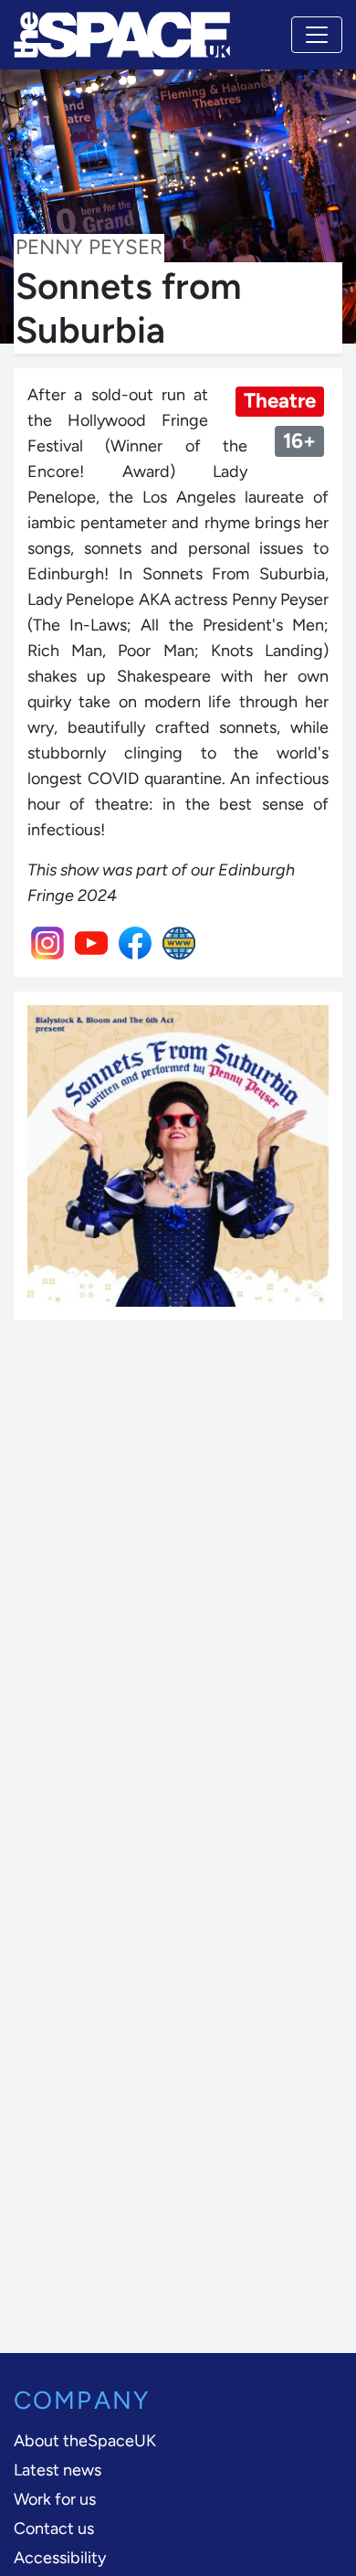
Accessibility (60, 2558)
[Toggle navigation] (317, 35)
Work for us (55, 2499)
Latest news (58, 2470)
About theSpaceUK (85, 2441)
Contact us (54, 2528)
